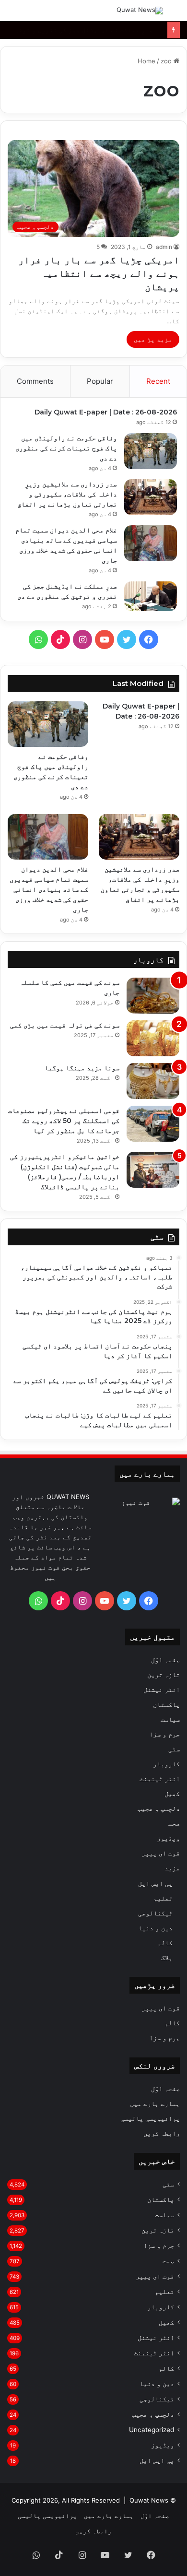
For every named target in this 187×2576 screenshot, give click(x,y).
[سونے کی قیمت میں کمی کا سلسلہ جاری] (153, 996)
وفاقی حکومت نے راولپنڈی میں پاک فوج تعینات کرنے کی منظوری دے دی (66, 448)
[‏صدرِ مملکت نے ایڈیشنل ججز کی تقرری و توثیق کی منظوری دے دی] (151, 596)
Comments (35, 381)
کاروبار (166, 1764)
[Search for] (175, 14)
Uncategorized (152, 2430)
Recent (158, 381)
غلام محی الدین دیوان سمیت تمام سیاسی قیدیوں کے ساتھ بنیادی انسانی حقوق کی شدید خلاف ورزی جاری (49, 889)
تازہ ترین (164, 1675)
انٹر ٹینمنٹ (160, 1779)
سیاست (170, 1719)
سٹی (174, 1749)
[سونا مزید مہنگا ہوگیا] (153, 1081)
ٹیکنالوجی (155, 1913)
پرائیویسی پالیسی (150, 2118)
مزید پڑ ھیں (153, 339)
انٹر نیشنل (162, 1690)
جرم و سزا (164, 1734)
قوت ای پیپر (161, 1853)
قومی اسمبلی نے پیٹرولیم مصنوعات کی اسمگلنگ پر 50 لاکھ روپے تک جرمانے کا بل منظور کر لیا (64, 1121)
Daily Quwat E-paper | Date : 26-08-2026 (106, 412)
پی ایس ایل (155, 1883)
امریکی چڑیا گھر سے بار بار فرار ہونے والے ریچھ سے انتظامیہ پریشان (99, 273)
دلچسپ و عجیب (159, 1808)
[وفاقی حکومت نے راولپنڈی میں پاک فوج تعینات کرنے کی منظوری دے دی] (151, 451)
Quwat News (149, 2500)
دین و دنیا (155, 1928)
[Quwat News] (140, 11)
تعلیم (163, 1898)
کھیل (172, 1794)
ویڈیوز (168, 1838)
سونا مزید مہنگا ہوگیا (82, 1068)
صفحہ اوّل (165, 1660)
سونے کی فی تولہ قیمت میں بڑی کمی (65, 1025)
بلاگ (167, 1957)
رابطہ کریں (162, 2133)
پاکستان (166, 1704)
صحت (174, 1823)
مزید (172, 1868)
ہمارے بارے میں (155, 2103)
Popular (100, 381)
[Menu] (12, 14)
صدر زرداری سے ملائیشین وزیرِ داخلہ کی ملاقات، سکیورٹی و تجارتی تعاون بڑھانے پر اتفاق (67, 494)
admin (164, 247)
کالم (165, 1943)
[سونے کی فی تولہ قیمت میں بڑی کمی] (153, 1038)
